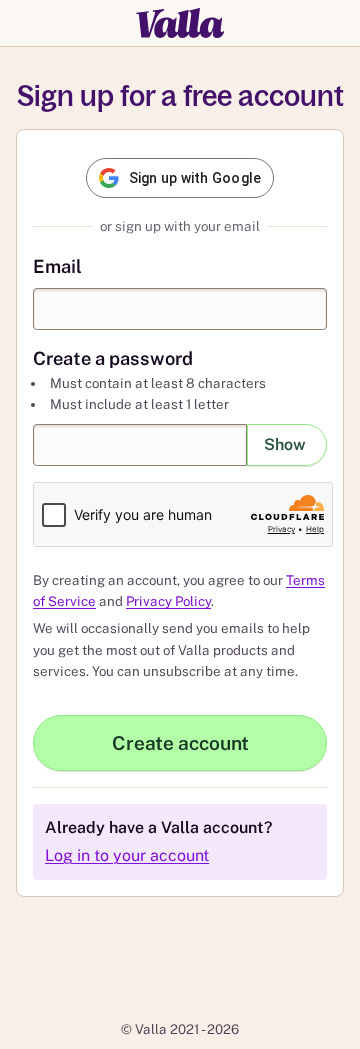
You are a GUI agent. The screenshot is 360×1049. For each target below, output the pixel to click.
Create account (180, 743)
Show (285, 444)
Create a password (113, 358)
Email (57, 266)
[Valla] (180, 23)
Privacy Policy (168, 601)
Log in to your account (127, 855)
